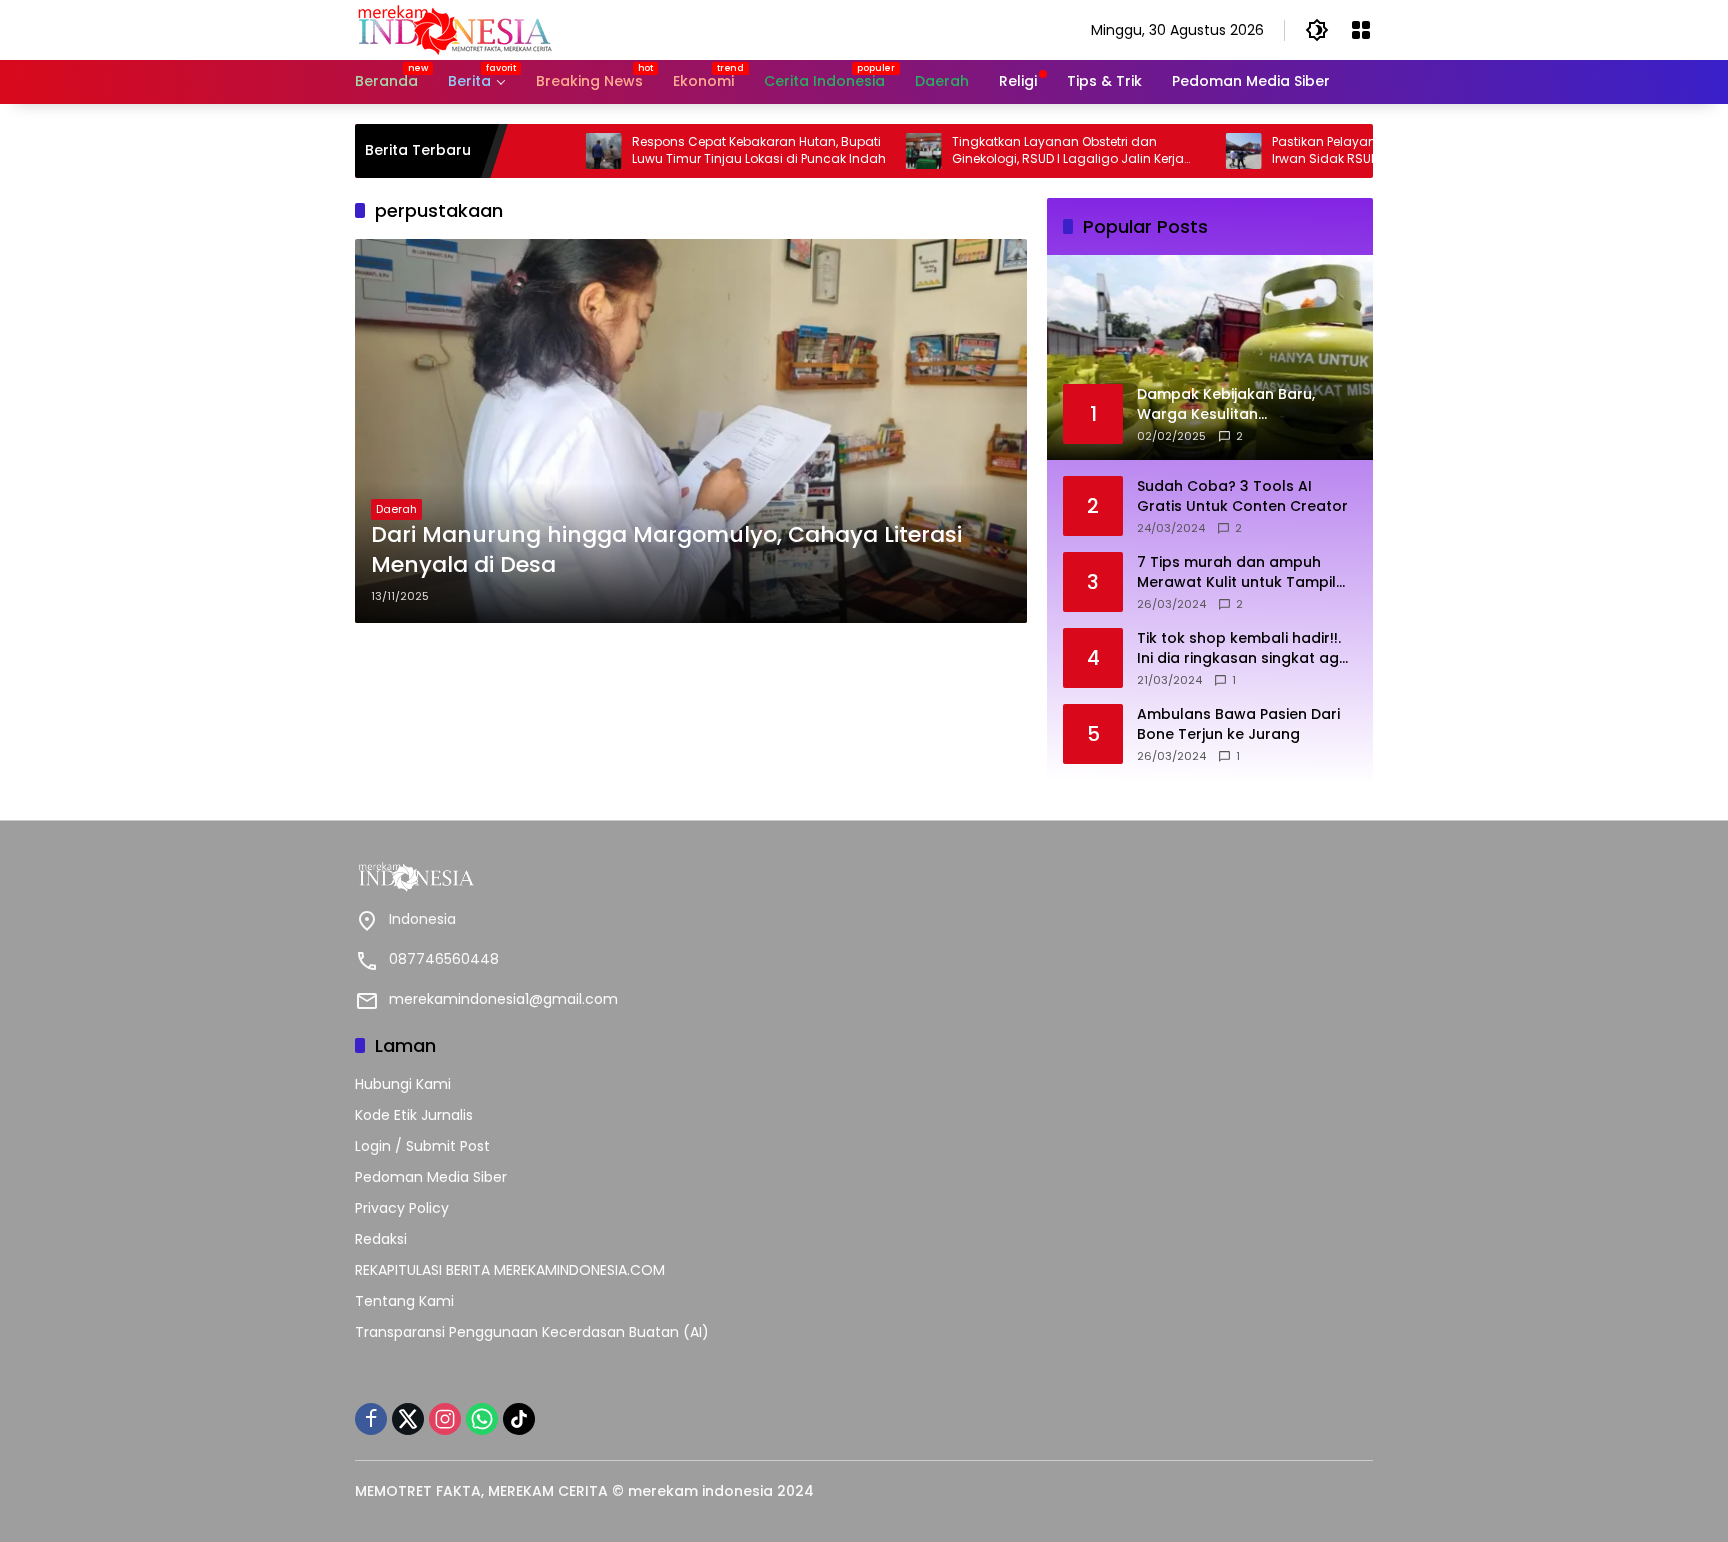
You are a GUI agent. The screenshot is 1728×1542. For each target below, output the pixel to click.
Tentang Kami (404, 1301)
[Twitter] (408, 1419)
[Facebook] (371, 1419)
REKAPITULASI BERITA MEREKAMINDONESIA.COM (510, 1270)
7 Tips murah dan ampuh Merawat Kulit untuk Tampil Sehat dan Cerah (1236, 572)
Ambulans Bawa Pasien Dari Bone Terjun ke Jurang (1238, 724)
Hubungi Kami (403, 1084)
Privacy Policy (402, 1208)
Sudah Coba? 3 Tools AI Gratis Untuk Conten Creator (1242, 496)
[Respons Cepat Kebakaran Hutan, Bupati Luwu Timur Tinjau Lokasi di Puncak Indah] (547, 151)
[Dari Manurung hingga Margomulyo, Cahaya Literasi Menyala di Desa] (691, 431)
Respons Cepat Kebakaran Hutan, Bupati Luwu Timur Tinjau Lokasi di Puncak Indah (702, 150)
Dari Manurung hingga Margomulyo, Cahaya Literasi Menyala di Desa (666, 550)
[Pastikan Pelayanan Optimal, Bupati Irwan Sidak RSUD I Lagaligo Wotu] (1187, 151)
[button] (1317, 30)
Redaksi (381, 1239)
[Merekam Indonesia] (455, 29)
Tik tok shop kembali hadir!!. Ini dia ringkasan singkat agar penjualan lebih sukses (1246, 648)
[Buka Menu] (1361, 30)
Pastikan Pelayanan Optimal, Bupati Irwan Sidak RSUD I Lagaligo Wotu (1324, 150)
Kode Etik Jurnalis (414, 1115)
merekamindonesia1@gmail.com (503, 999)
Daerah (396, 509)
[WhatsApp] (482, 1419)
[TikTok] (519, 1419)
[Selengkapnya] (604, 877)
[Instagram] (445, 1419)
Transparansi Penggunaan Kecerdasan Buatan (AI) (532, 1332)
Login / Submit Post (422, 1146)
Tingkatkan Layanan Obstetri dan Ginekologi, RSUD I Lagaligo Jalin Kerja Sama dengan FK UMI (1011, 151)
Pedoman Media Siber (431, 1177)
